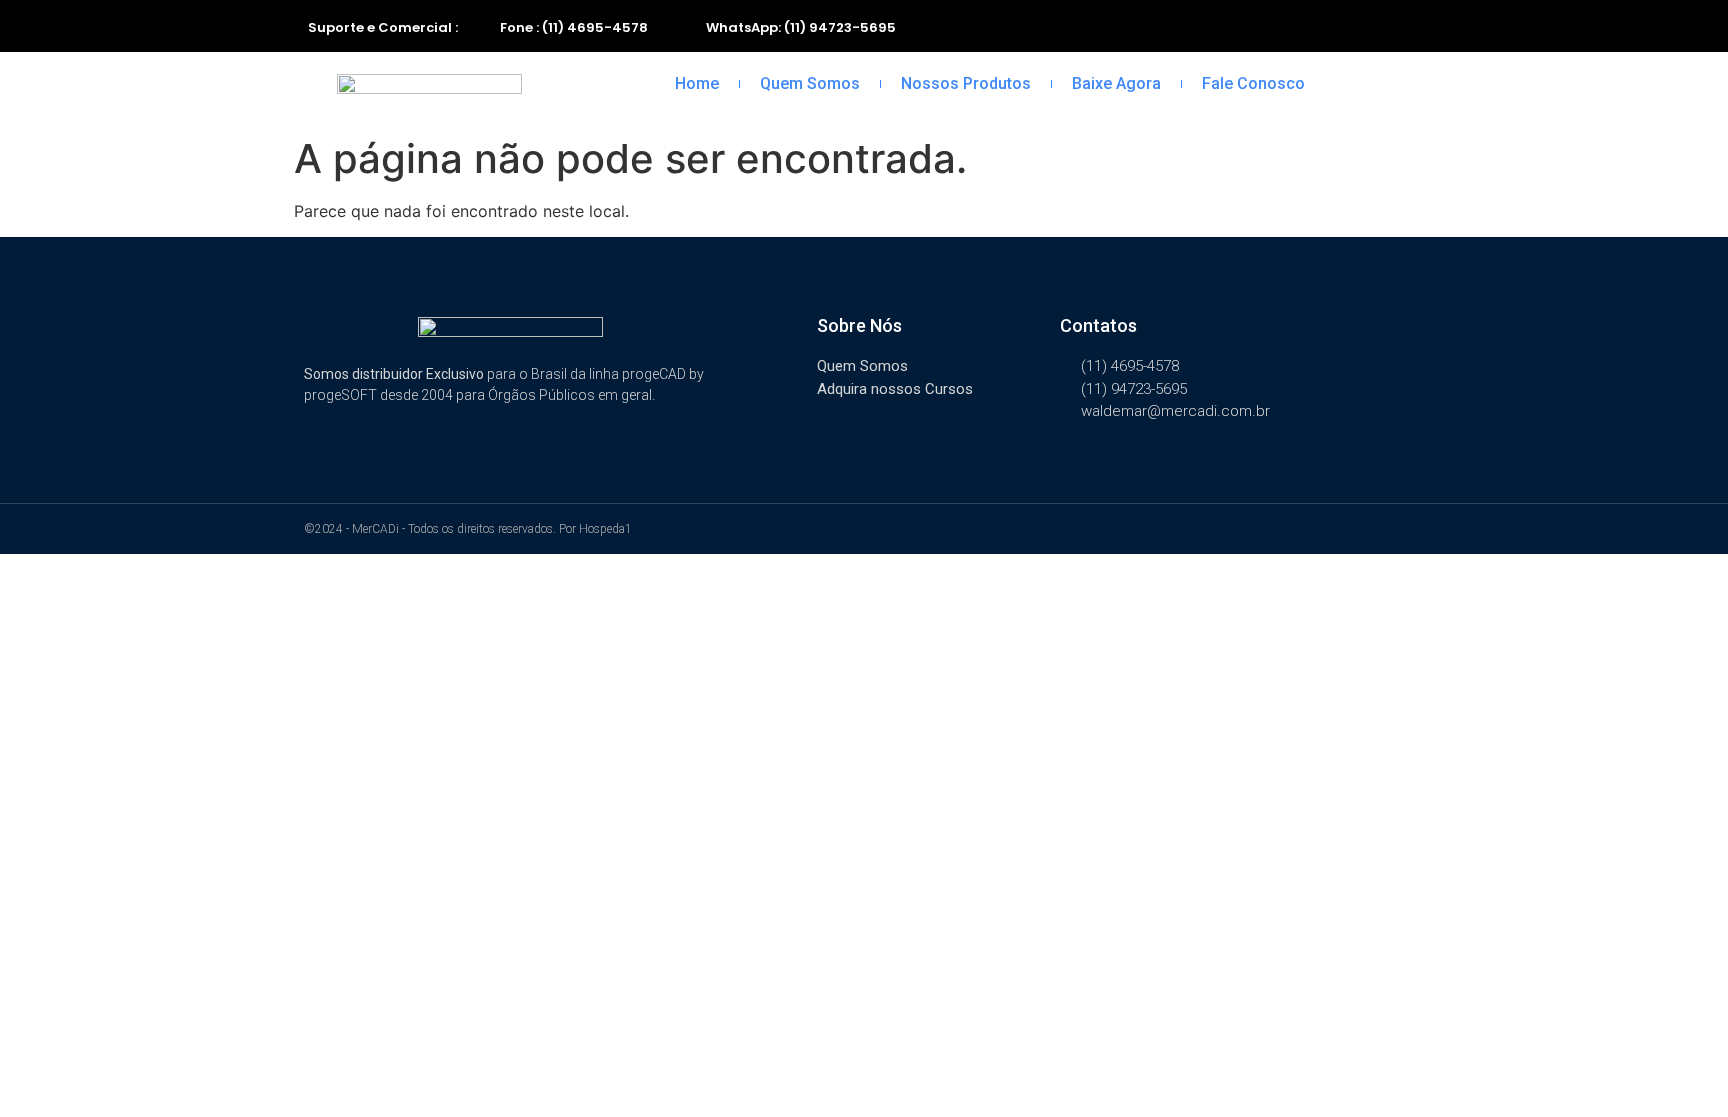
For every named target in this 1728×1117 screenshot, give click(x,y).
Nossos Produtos (966, 83)
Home (697, 83)
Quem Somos (810, 83)
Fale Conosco (1253, 83)
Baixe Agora (1116, 83)
